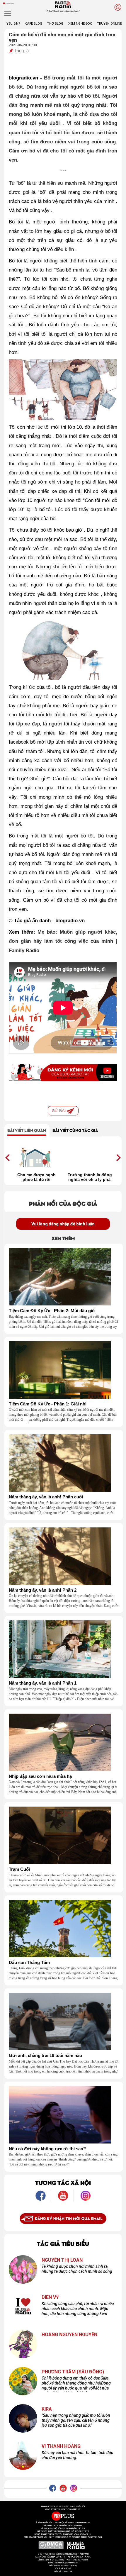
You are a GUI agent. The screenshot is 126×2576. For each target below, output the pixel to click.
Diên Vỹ (50, 2297)
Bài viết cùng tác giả (75, 1130)
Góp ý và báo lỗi (63, 2569)
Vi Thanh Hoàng (61, 2446)
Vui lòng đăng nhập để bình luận (63, 1224)
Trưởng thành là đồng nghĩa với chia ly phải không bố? (90, 1177)
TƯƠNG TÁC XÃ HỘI (63, 2182)
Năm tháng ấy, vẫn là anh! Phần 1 (43, 1683)
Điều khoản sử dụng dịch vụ (63, 2566)
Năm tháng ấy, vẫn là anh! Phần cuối (46, 1497)
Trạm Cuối (19, 1869)
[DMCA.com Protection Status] (51, 2545)
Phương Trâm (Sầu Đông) (73, 2372)
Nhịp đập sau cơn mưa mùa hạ (40, 1776)
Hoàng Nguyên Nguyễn (69, 2335)
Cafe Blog (34, 24)
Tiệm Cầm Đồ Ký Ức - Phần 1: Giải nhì (48, 1404)
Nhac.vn (68, 2572)
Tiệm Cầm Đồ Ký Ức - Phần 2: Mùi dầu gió (52, 1311)
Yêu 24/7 (13, 24)
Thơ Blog (55, 24)
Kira (47, 2409)
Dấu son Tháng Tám (29, 1963)
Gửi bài (59, 1111)
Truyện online (109, 24)
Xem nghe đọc (80, 24)
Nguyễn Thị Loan (62, 2260)
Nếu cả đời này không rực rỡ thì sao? (47, 2149)
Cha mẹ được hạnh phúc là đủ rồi (36, 1177)
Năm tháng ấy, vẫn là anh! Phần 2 (43, 1590)
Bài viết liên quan (27, 1130)
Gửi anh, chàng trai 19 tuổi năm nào (45, 2056)
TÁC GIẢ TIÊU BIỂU (63, 2243)
